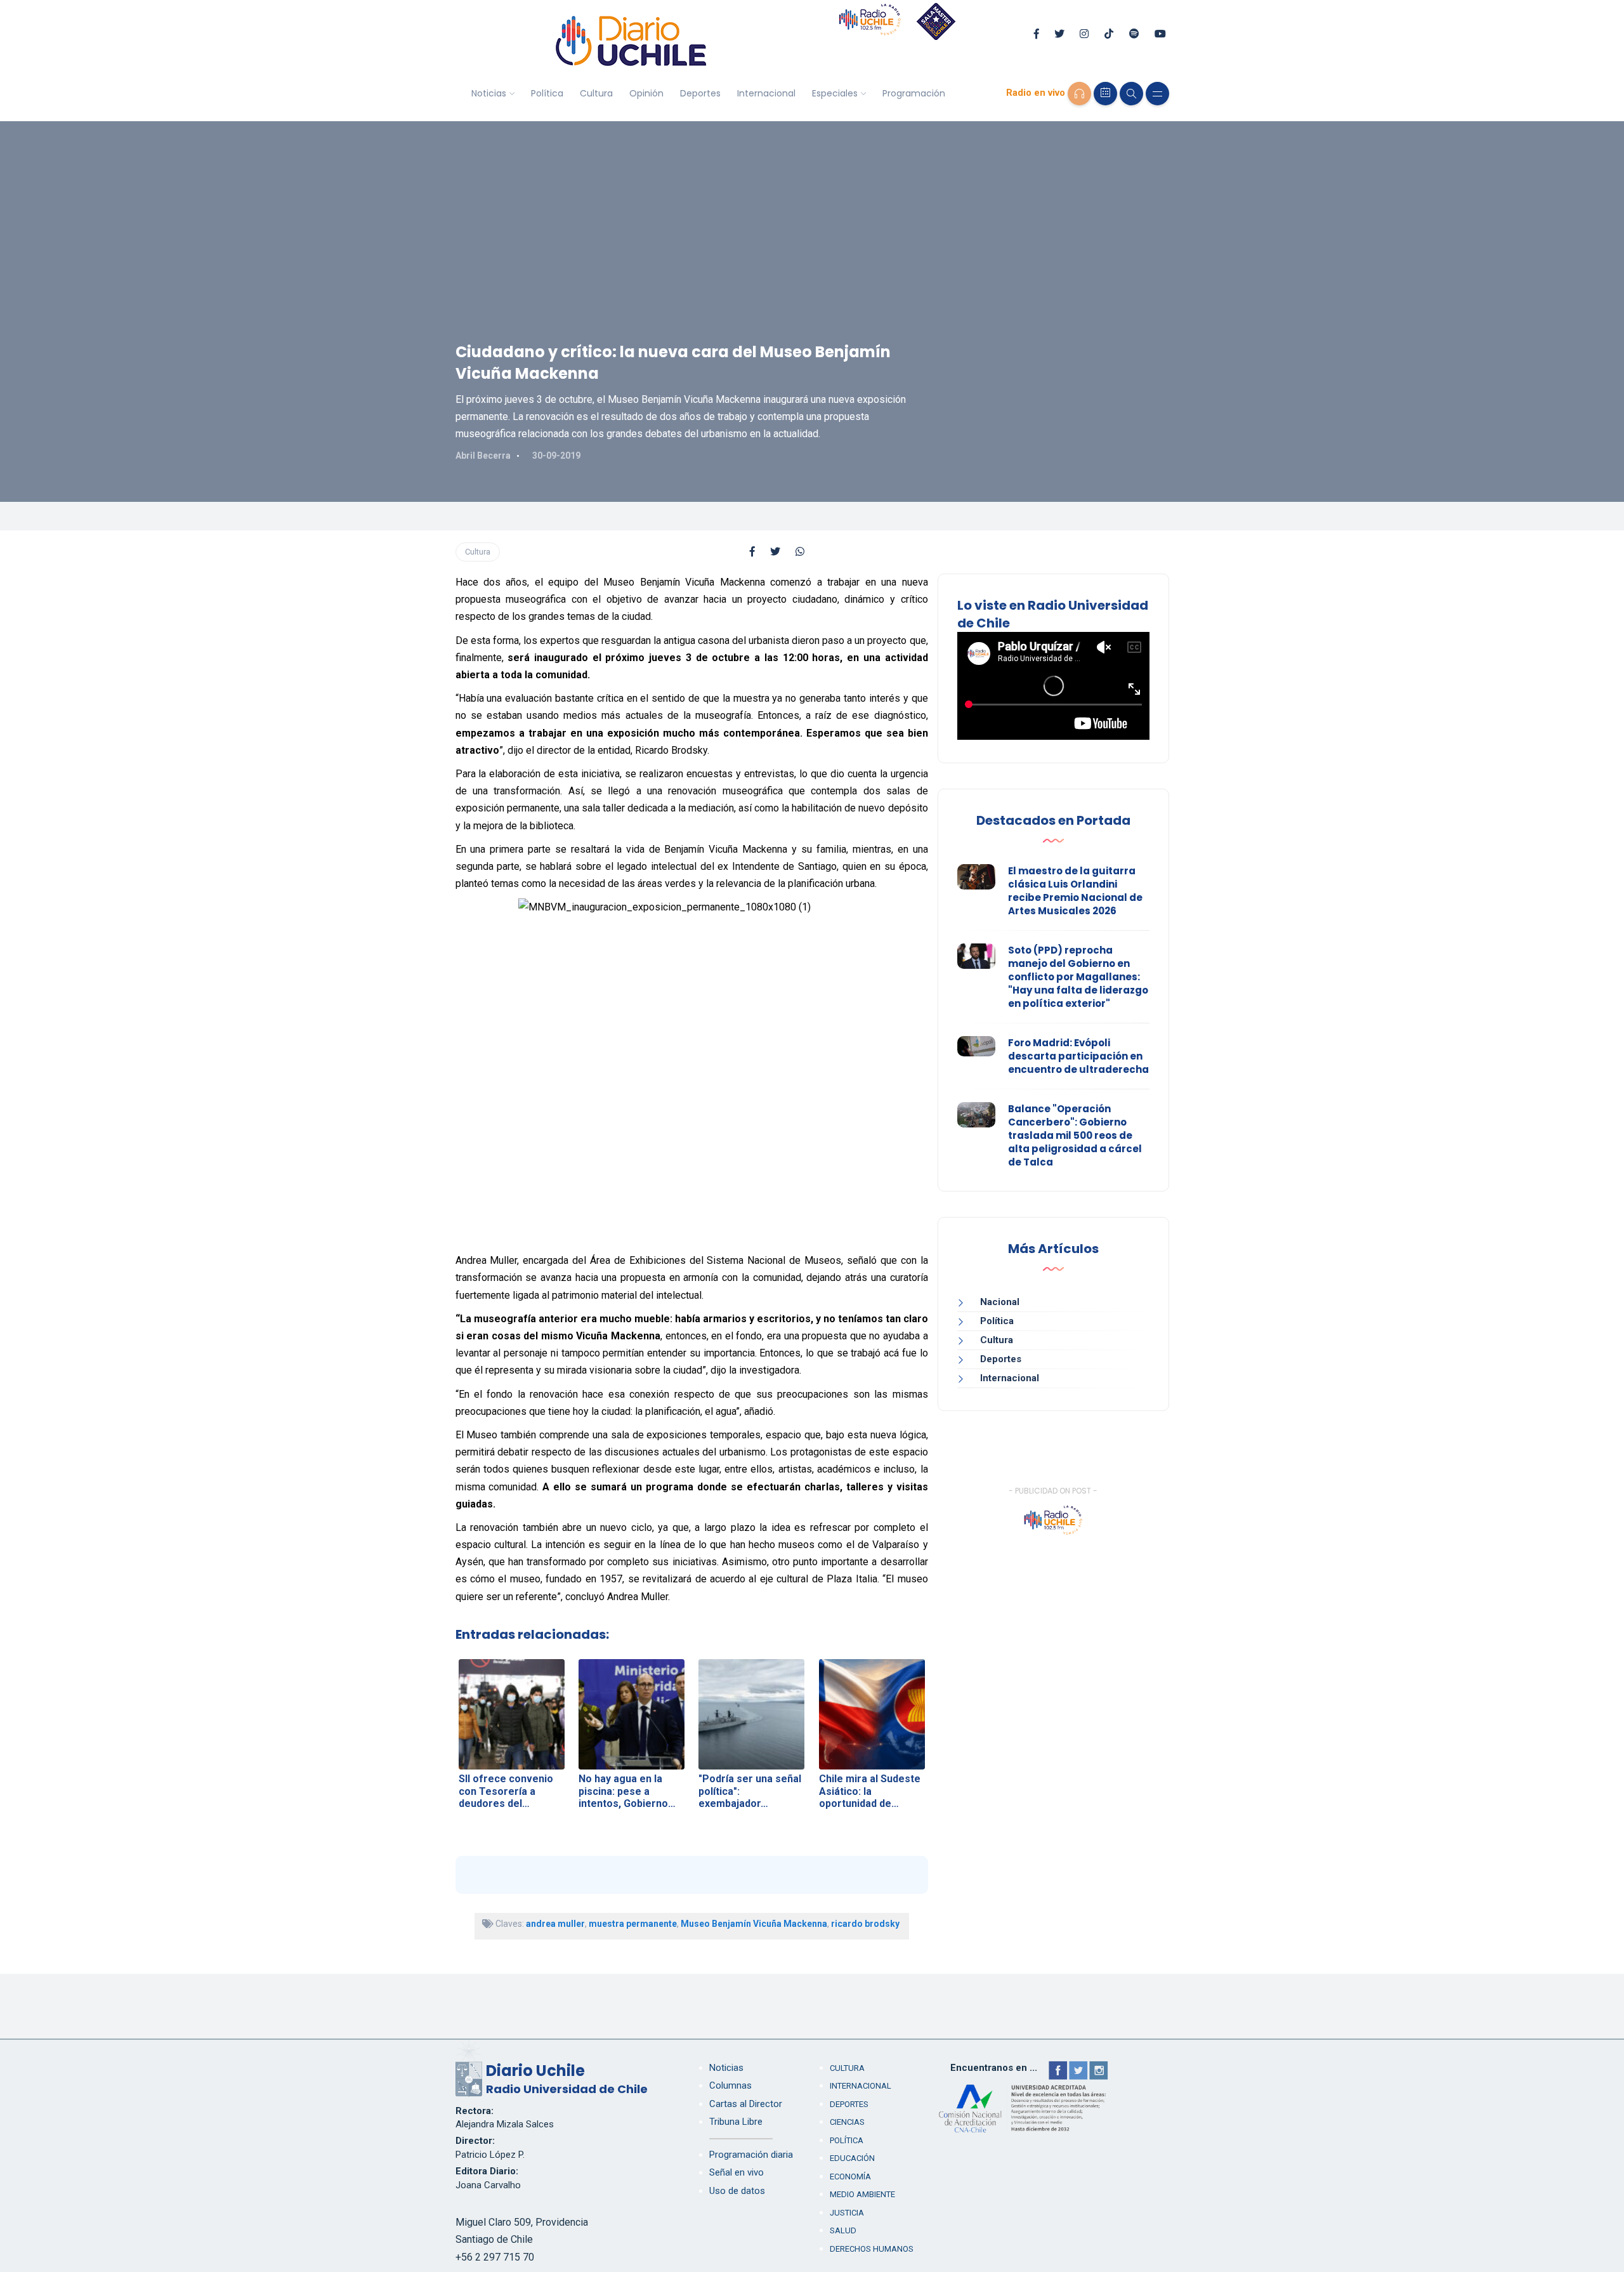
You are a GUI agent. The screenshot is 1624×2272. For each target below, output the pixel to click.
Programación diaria (751, 2155)
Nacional (1000, 1302)
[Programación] (1105, 94)
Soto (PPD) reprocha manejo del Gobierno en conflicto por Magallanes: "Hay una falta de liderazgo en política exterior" (1078, 977)
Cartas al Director (746, 2104)
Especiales (835, 93)
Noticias (489, 93)
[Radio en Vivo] (1079, 94)
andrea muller (555, 1924)
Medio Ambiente (862, 2194)
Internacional (766, 93)
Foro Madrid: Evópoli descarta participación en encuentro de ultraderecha (1078, 1056)
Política (547, 93)
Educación (852, 2158)
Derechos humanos (872, 2249)
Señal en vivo (737, 2172)
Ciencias (847, 2122)
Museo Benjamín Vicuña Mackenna (754, 1924)
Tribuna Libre (736, 2122)
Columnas (730, 2085)
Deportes (700, 93)
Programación (914, 93)
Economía (850, 2177)
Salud (843, 2230)
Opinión (646, 93)
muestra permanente (633, 1924)
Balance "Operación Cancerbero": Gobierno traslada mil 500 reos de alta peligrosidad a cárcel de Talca (1075, 1135)
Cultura (596, 93)
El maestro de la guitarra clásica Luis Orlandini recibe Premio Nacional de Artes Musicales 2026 (1075, 891)
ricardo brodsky (865, 1924)
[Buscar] (1131, 94)
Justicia (847, 2213)
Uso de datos (737, 2191)
